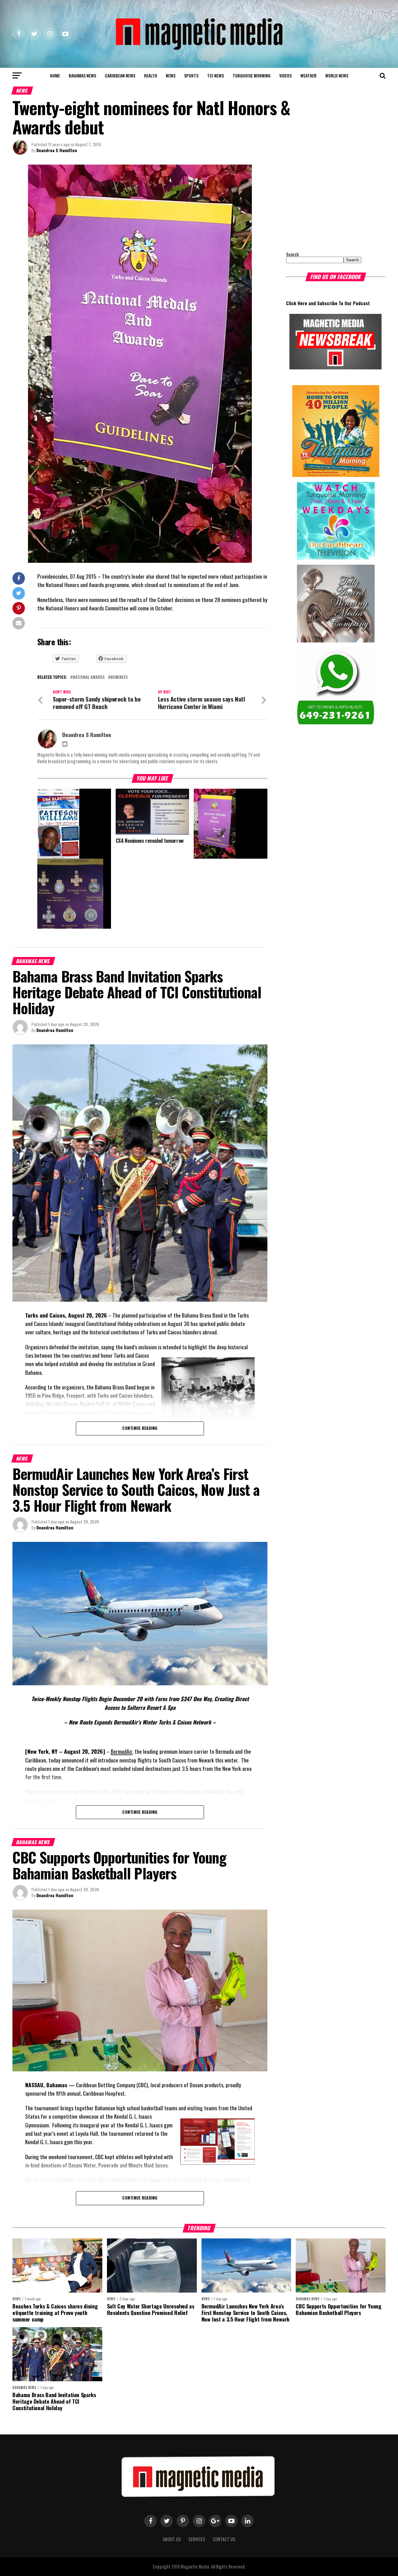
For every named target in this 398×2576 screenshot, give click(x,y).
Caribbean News (120, 75)
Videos (285, 75)
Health (150, 75)
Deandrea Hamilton (55, 1030)
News (171, 75)
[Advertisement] (325, 203)
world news (337, 75)
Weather (308, 75)
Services (197, 2539)
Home (55, 75)
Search (292, 254)
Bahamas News (82, 75)
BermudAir (121, 1751)
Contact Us (224, 2539)
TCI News (215, 75)
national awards (89, 677)
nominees (119, 677)
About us (172, 2539)
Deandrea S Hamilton (57, 150)
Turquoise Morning (252, 75)
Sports (191, 75)
